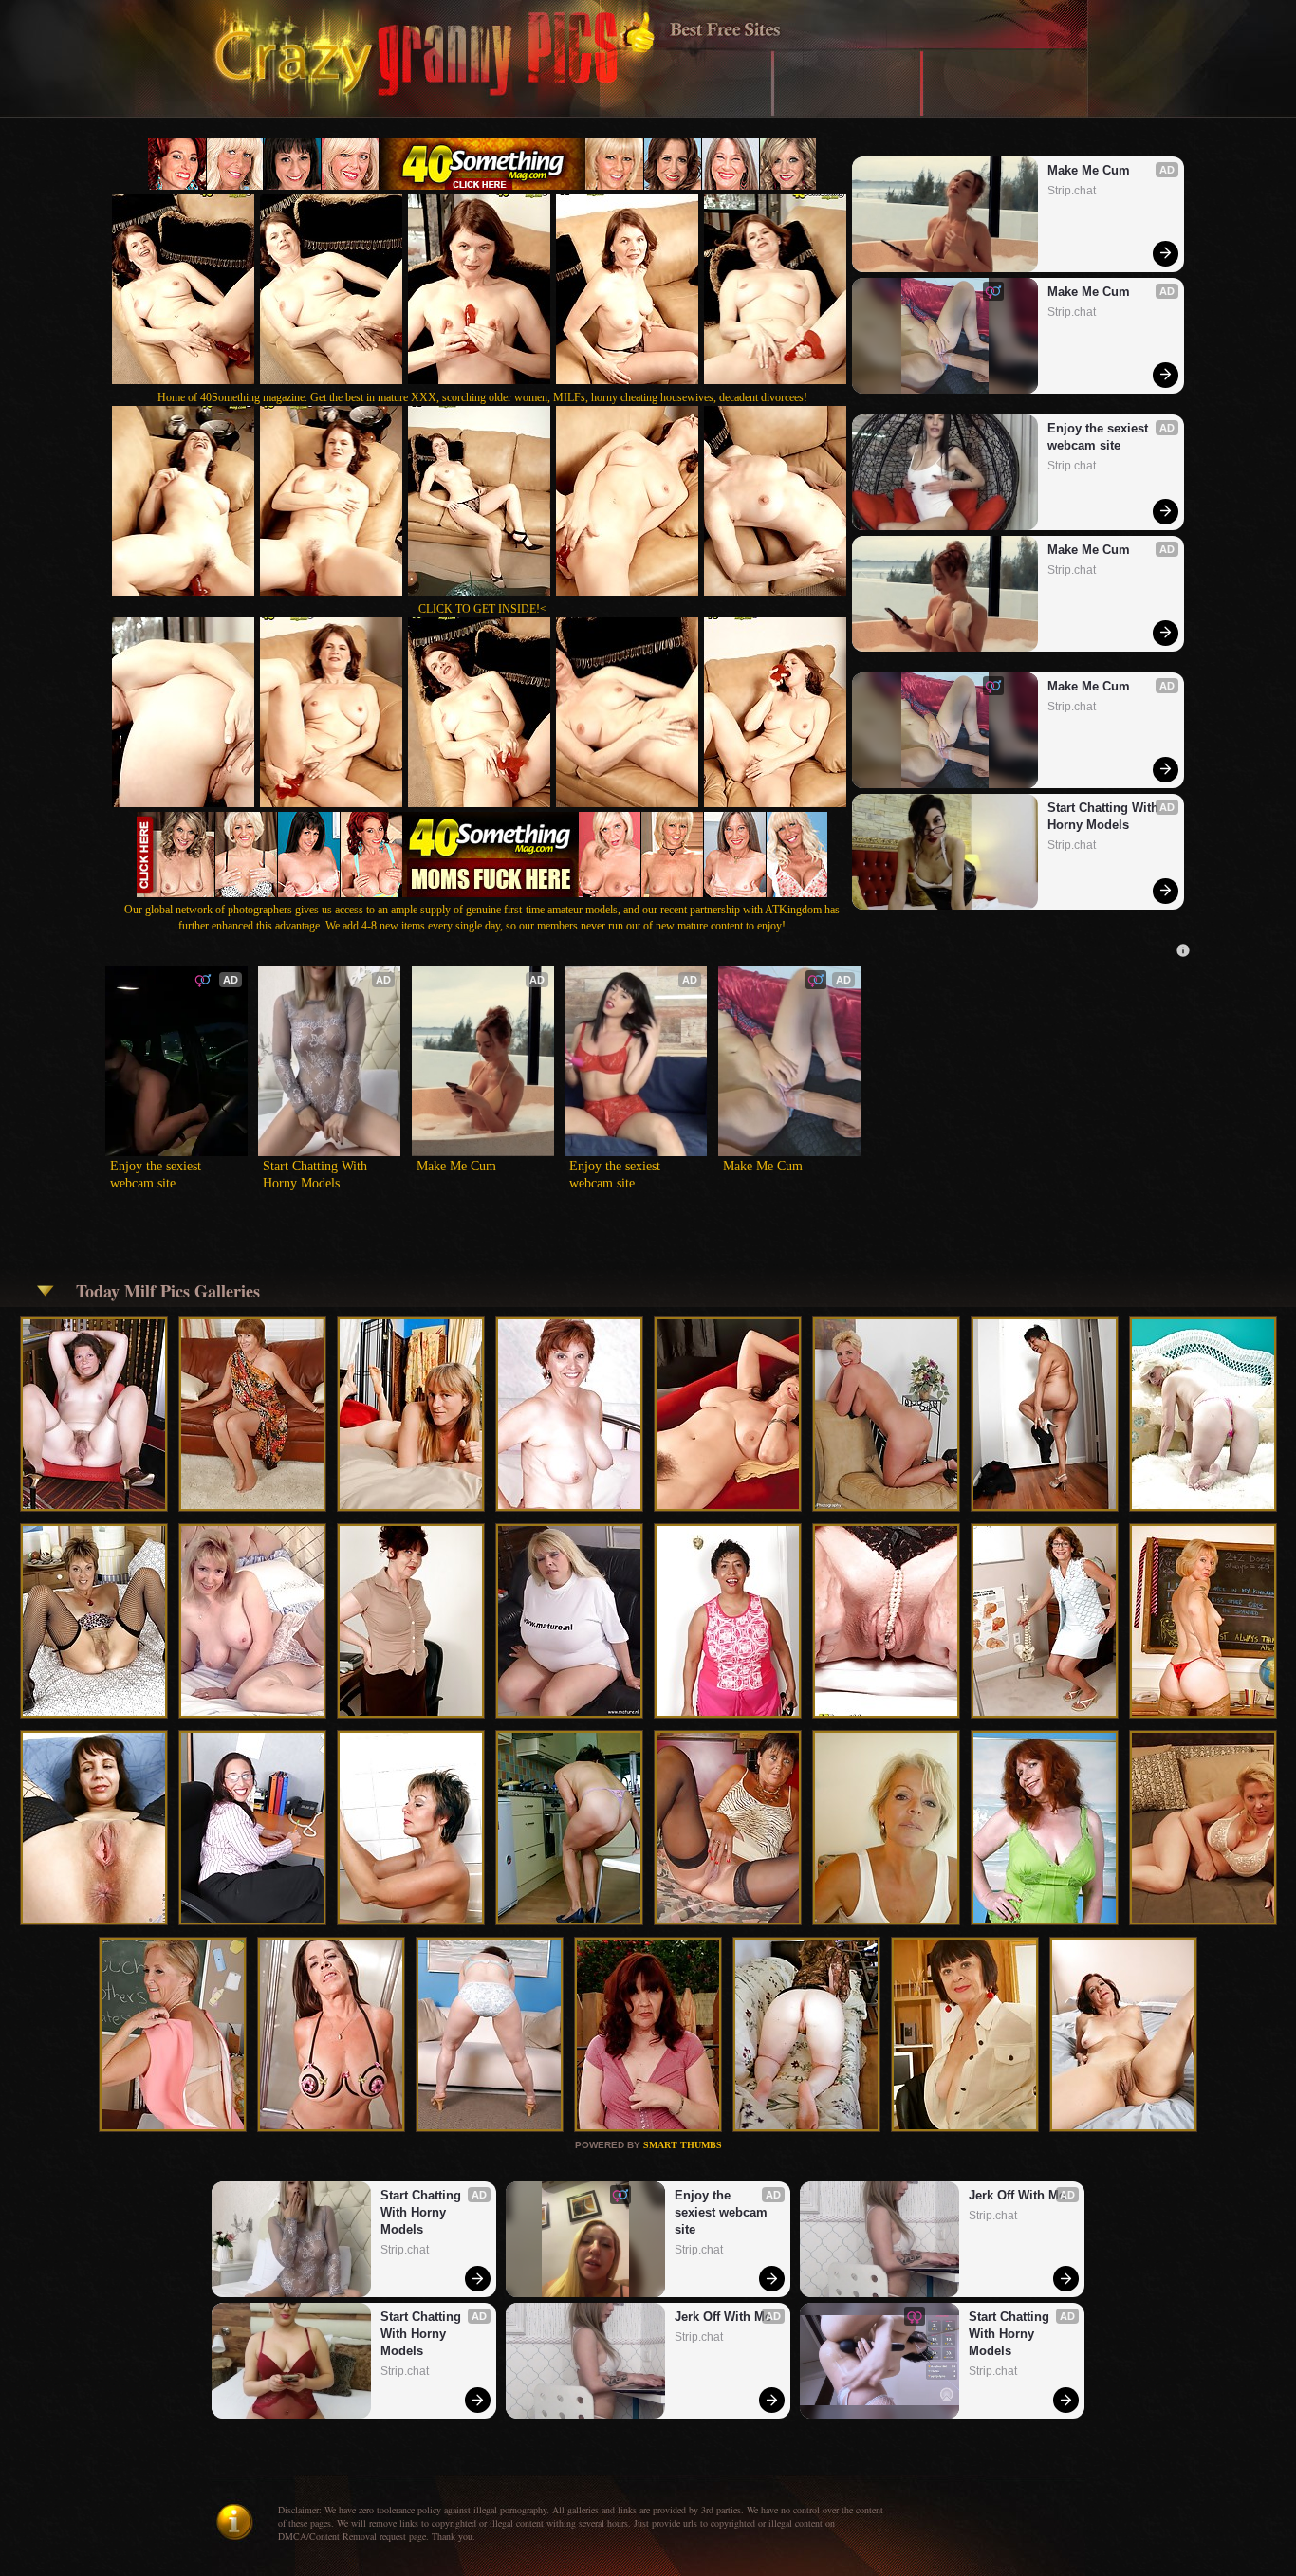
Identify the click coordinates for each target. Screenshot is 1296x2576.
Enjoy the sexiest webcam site (1100, 437)
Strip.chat (1072, 191)
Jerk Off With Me (723, 2317)
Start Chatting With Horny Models (1105, 816)
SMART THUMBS (683, 2145)
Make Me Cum (1089, 170)
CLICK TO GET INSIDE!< (482, 609)
